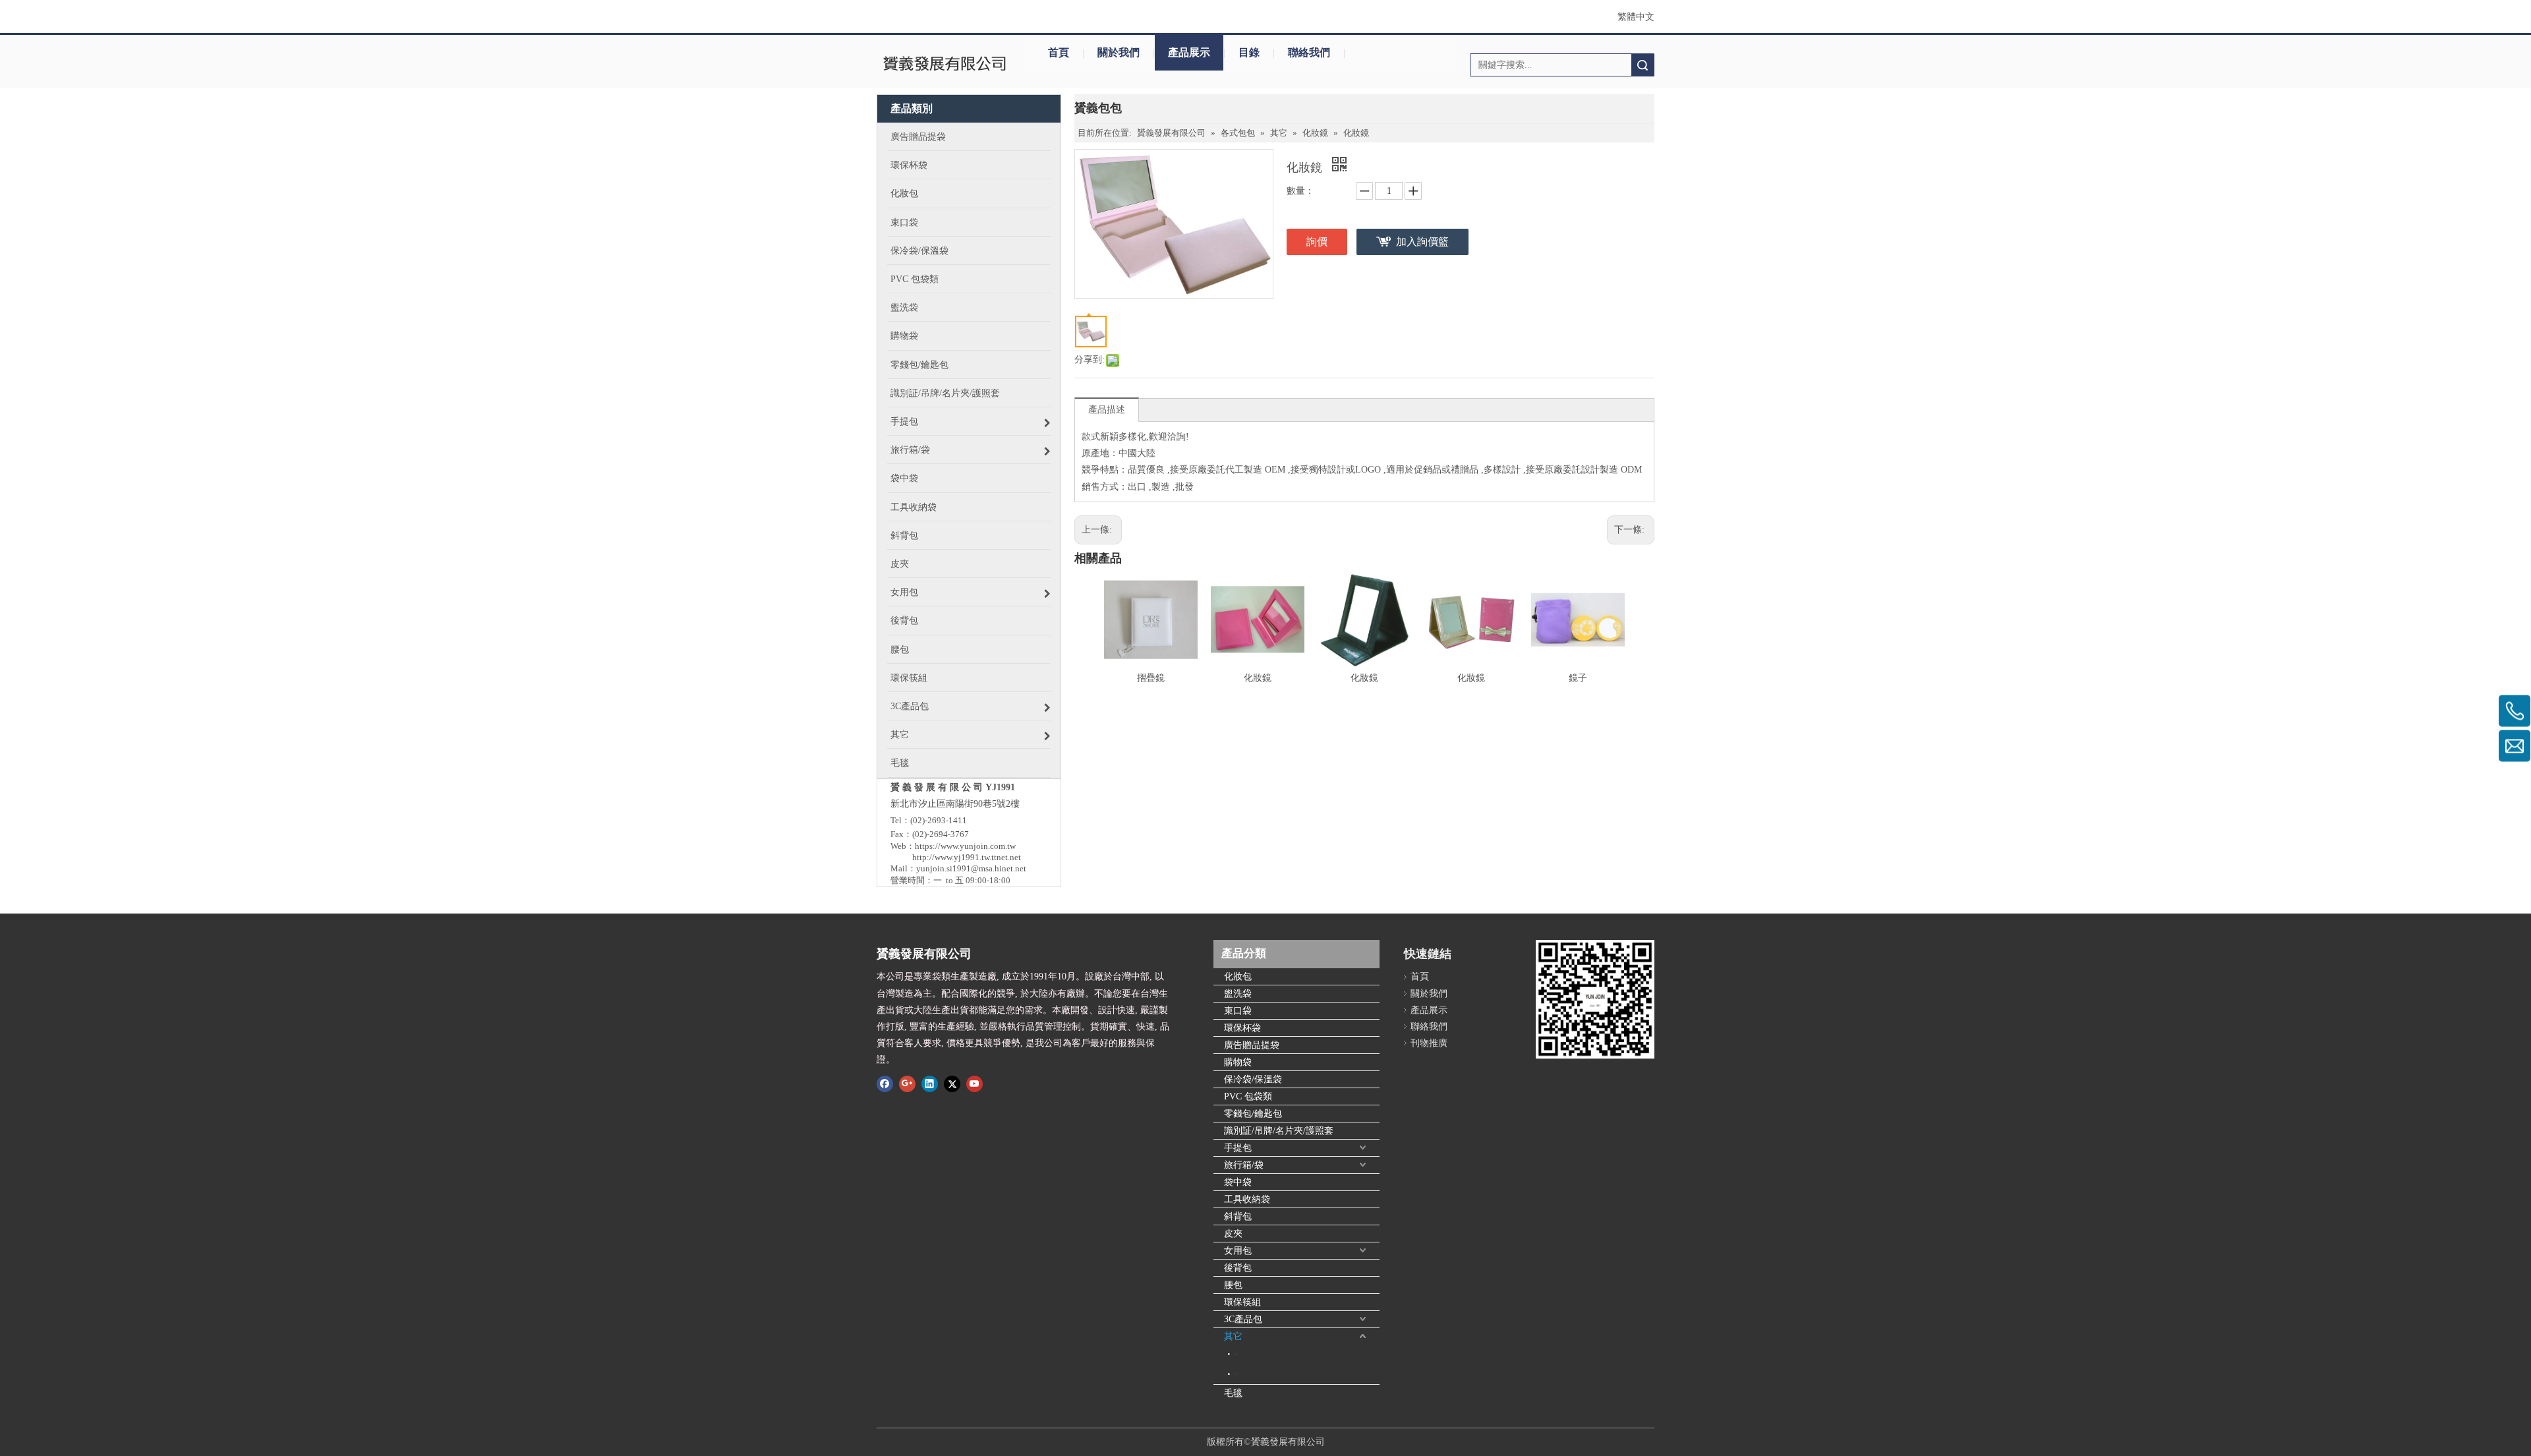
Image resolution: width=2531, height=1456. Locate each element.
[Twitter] (952, 1084)
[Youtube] (975, 1084)
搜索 (1643, 65)
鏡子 (1578, 678)
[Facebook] (885, 1084)
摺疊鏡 (1151, 678)
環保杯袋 (1242, 1028)
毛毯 (1233, 1393)
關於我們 (1119, 52)
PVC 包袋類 (1248, 1096)
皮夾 (1233, 1234)
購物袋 (1238, 1062)
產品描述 (1107, 410)
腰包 (1233, 1285)
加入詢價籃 (1422, 242)
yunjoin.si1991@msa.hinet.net (971, 868)
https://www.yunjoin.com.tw (965, 846)
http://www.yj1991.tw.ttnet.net (967, 857)
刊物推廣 (1429, 1043)
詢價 (1317, 242)
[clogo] (944, 65)
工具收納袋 (1247, 1199)
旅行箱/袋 (1244, 1165)
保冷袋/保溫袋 (1253, 1079)
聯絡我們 (1309, 52)
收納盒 (1236, 1374)
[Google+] (907, 1084)
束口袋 (1238, 1011)
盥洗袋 (1238, 994)
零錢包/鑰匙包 (1253, 1114)
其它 (1233, 1336)
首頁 (1059, 52)
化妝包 (1238, 976)
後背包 (1238, 1268)
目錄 (1249, 52)
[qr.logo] (1595, 999)
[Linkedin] (930, 1084)
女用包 (1238, 1251)
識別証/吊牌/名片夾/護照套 (1279, 1131)
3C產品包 (1243, 1319)
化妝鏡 (1258, 678)
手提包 (1238, 1148)
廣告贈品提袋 (1252, 1045)
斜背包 (1238, 1216)
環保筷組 (1242, 1302)
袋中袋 (1238, 1182)
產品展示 (1189, 52)
